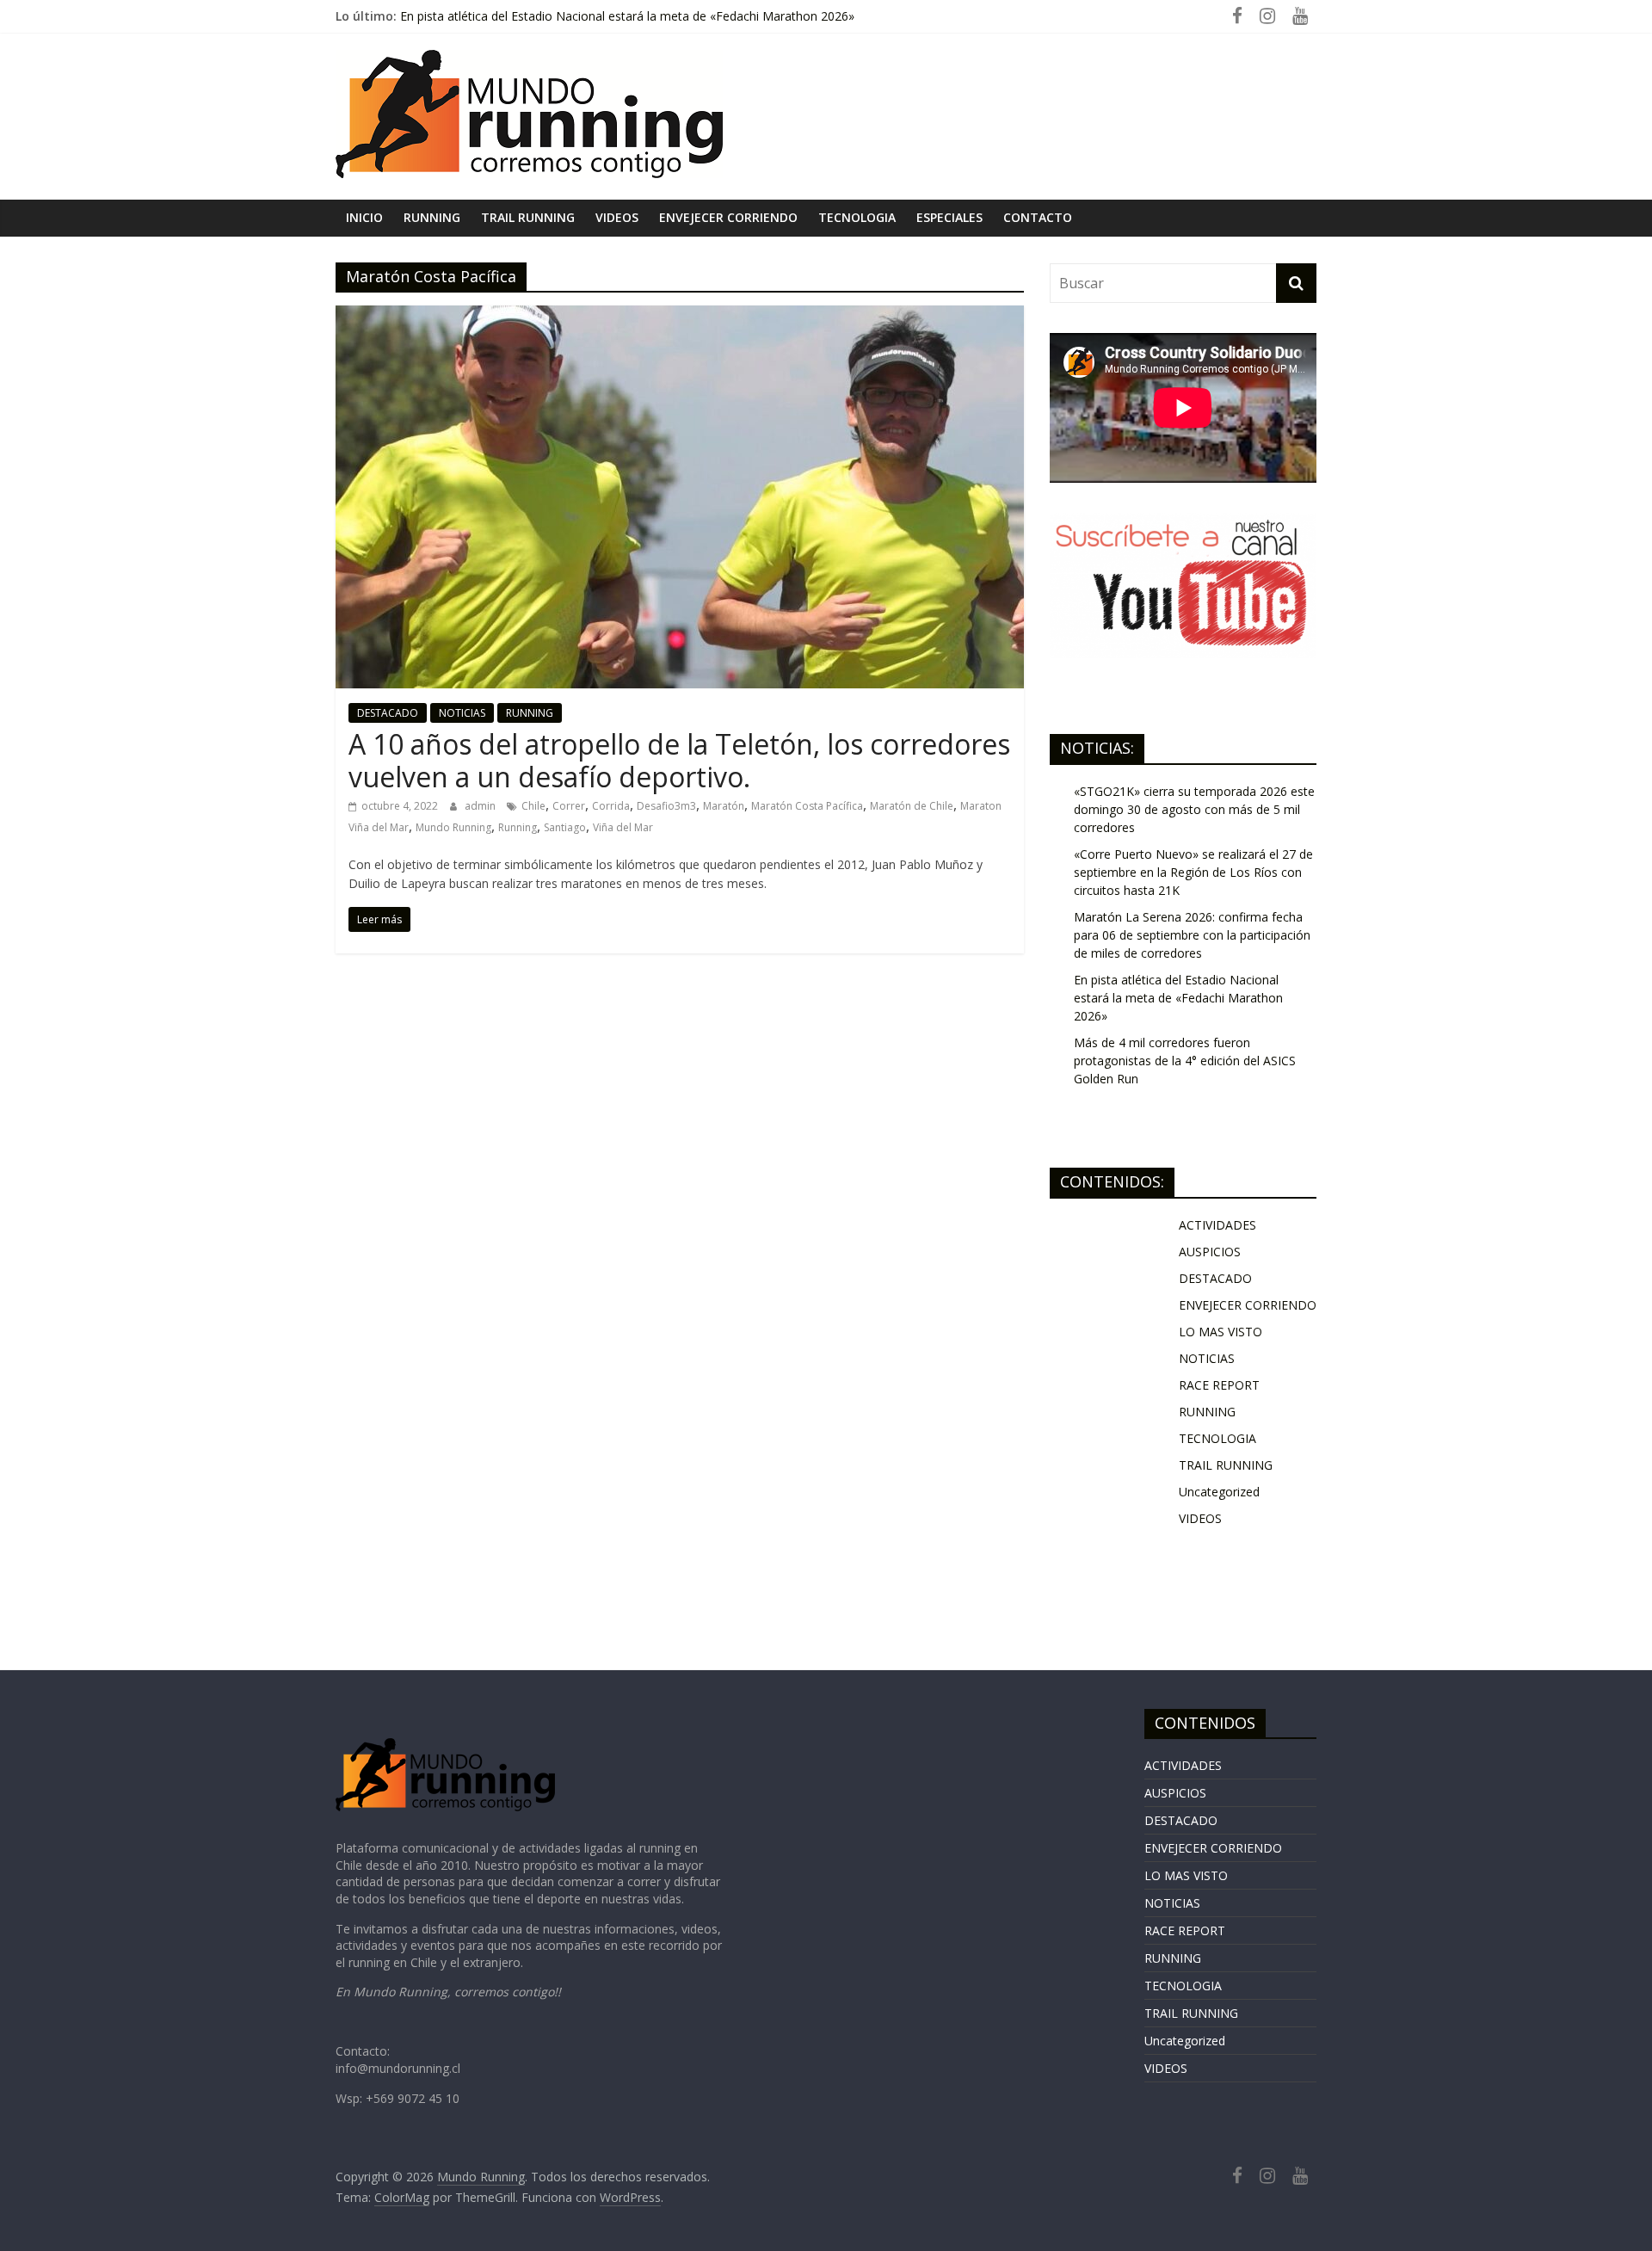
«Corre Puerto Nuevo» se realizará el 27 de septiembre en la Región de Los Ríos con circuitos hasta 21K (1193, 872)
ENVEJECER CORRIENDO (728, 217)
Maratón (724, 806)
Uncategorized (1219, 1492)
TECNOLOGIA (857, 217)
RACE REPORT (1219, 1385)
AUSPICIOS (1210, 1252)
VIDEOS (617, 217)
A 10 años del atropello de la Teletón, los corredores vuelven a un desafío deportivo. (679, 760)
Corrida (611, 806)
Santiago (565, 827)
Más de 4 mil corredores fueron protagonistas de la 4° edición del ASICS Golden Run (1185, 1061)
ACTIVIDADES (1217, 1225)
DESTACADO (388, 713)
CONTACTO (1038, 217)
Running (518, 827)
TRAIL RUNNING (528, 217)
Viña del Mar (623, 827)
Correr (569, 806)
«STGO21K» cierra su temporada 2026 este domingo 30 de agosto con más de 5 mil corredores (1194, 809)
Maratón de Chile (912, 806)
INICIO (364, 217)
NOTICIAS (462, 713)
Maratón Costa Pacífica (807, 806)
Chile (533, 806)
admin (481, 806)
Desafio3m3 (666, 806)
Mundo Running (453, 827)
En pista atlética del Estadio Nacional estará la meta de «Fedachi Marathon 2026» (1178, 998)
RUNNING (432, 217)
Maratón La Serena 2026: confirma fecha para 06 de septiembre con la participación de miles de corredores (1192, 935)
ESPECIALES (949, 217)
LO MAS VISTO (1221, 1332)
